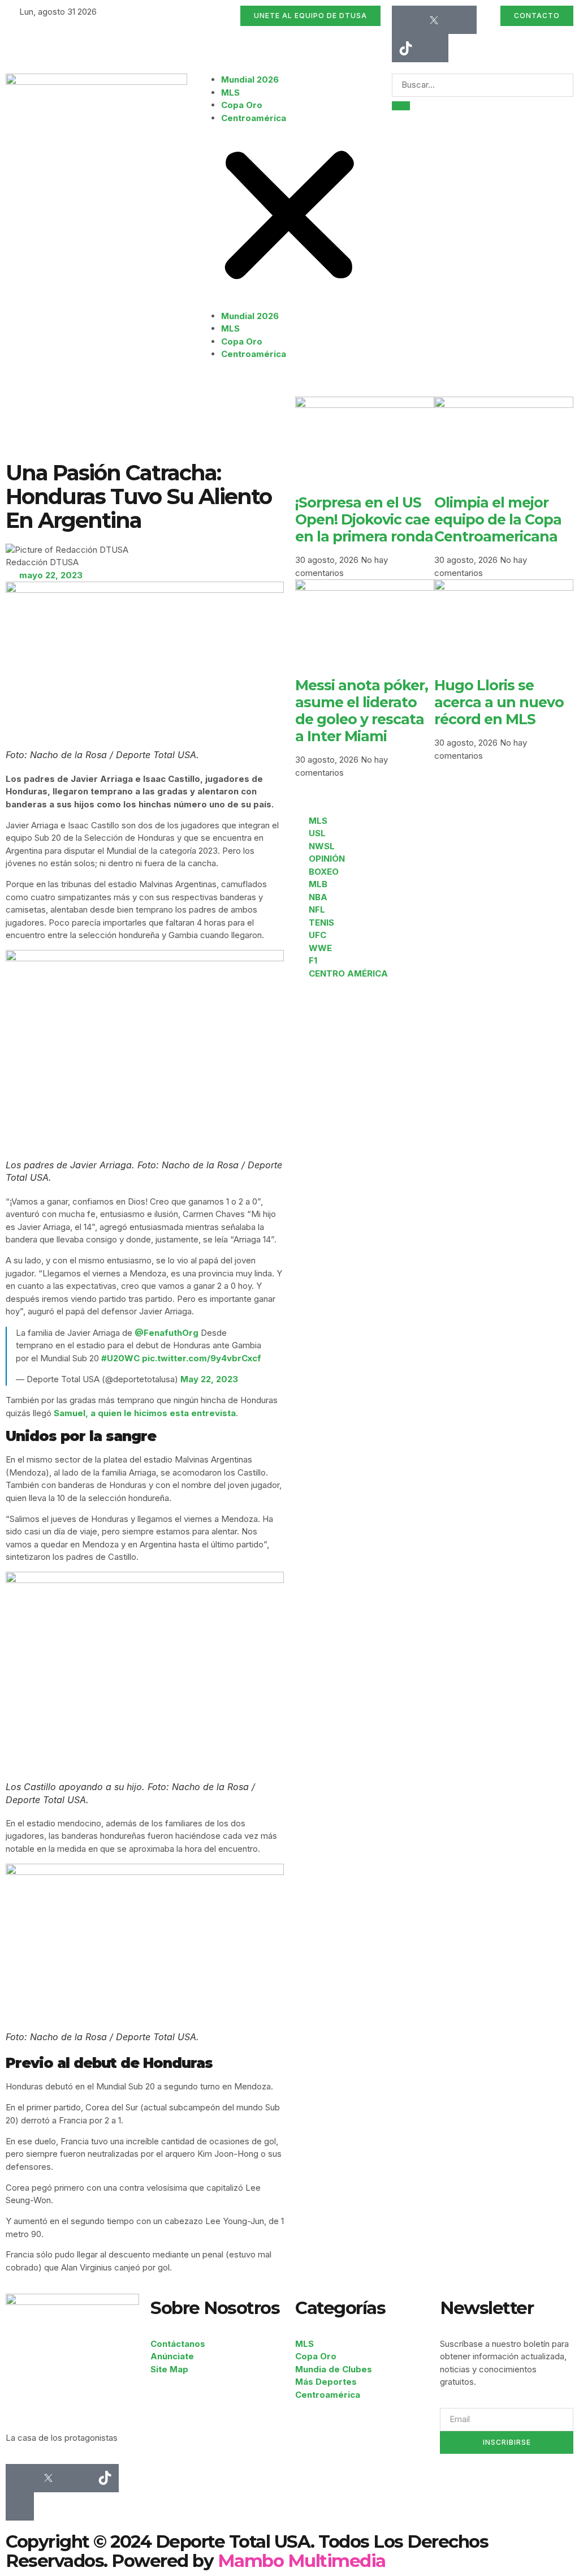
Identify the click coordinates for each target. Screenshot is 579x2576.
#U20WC (120, 1358)
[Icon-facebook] (406, 20)
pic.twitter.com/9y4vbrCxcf (202, 1358)
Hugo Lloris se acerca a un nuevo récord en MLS (499, 702)
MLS (230, 93)
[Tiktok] (406, 48)
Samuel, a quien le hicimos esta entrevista (145, 1413)
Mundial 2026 (250, 79)
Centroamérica (254, 118)
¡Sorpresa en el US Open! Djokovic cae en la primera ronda (364, 519)
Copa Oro (242, 105)
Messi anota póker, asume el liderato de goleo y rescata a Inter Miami (362, 711)
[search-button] (401, 106)
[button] (289, 217)
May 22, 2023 (209, 1379)
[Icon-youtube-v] (434, 48)
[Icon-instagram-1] (463, 20)
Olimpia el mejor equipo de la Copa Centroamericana (498, 519)
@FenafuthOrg (167, 1333)
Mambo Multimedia (302, 2561)
